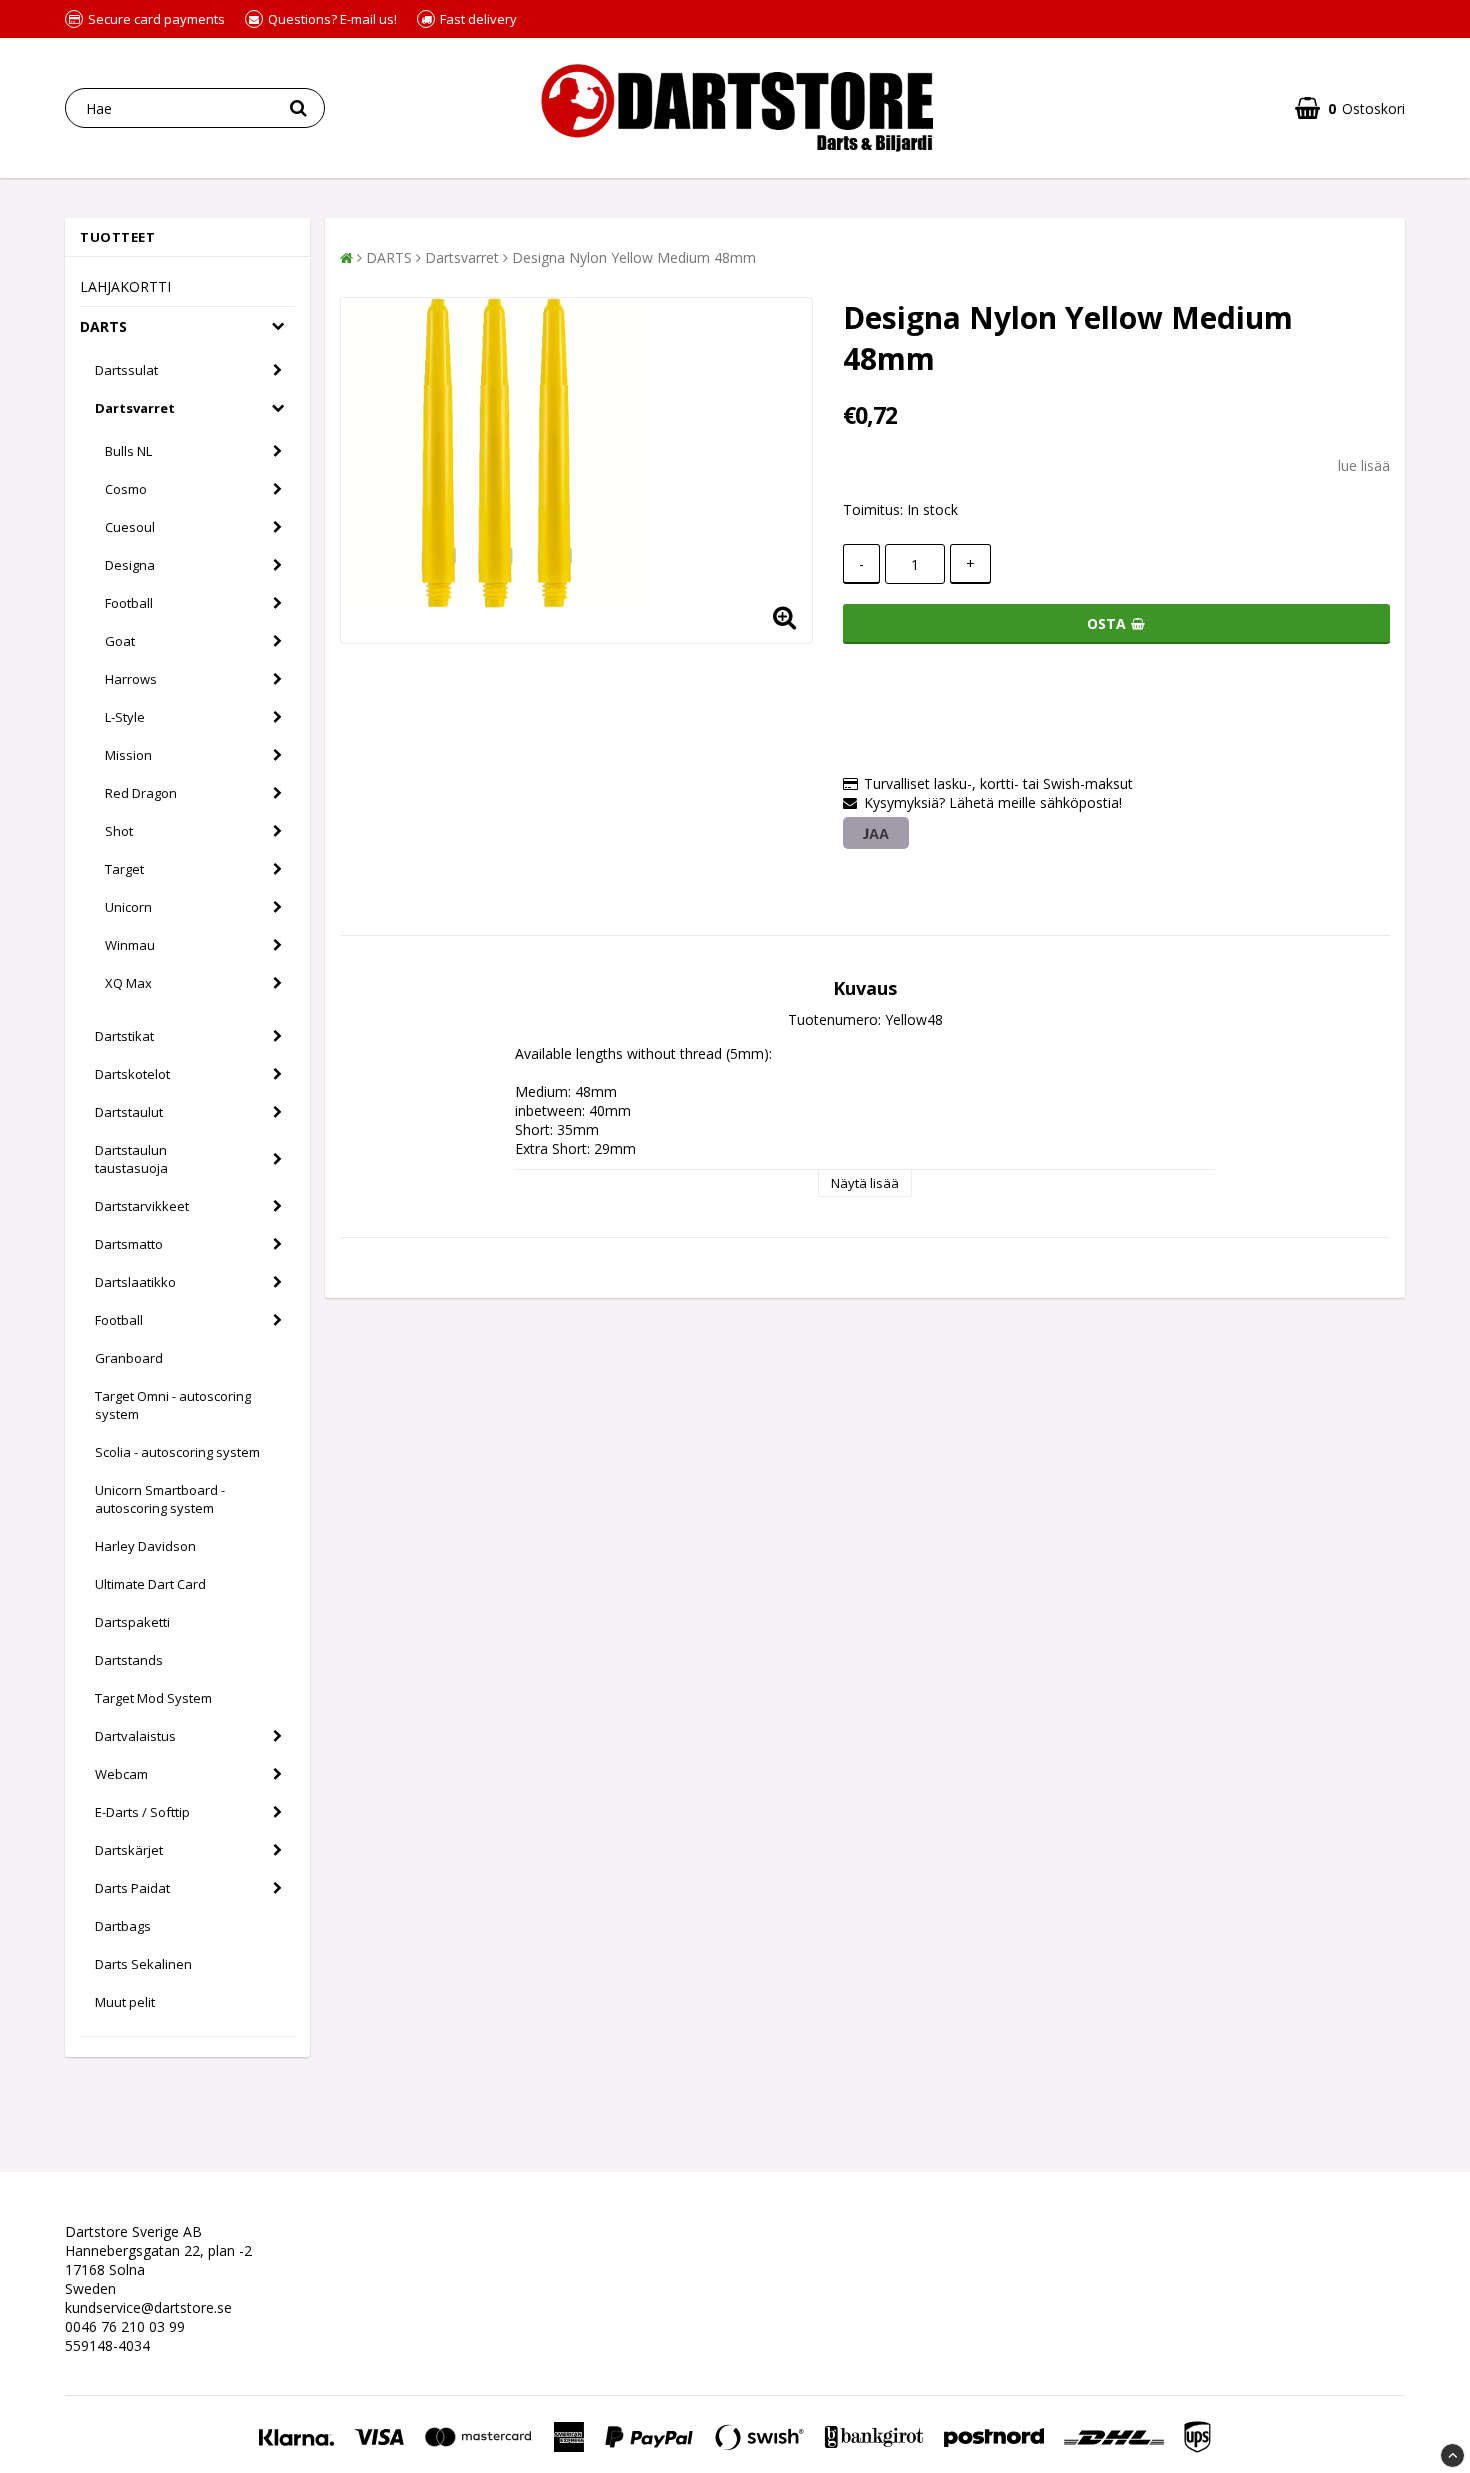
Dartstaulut (129, 1112)
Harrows (131, 679)
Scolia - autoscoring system (177, 1452)
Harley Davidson (145, 1546)
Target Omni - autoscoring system (173, 1405)
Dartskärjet (129, 1850)
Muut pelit (125, 2002)
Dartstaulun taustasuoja (131, 1159)
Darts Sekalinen (143, 1964)
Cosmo (126, 489)
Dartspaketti (132, 1622)
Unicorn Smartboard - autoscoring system (160, 1499)
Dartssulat (126, 370)
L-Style (125, 717)
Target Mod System (153, 1698)
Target (124, 869)
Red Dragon (141, 793)
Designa (130, 565)
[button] (1350, 108)
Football (129, 603)
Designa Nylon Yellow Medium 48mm (634, 257)
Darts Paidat (132, 1888)
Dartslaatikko (135, 1282)
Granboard (129, 1358)
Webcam (121, 1774)
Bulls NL (128, 451)
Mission (128, 755)
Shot (119, 831)
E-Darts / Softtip (142, 1812)
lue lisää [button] (1364, 465)
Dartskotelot (132, 1074)
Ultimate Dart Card (150, 1584)
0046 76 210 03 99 (125, 2326)
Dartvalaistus (135, 1736)
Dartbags (123, 1926)
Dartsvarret (135, 408)
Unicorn (128, 907)
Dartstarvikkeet (142, 1206)
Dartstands (129, 1660)
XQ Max (128, 983)
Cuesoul (130, 527)
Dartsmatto (129, 1244)
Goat (120, 641)
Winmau (130, 945)
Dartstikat (124, 1036)
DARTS (103, 326)
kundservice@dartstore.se (148, 2307)
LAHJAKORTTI (125, 286)
